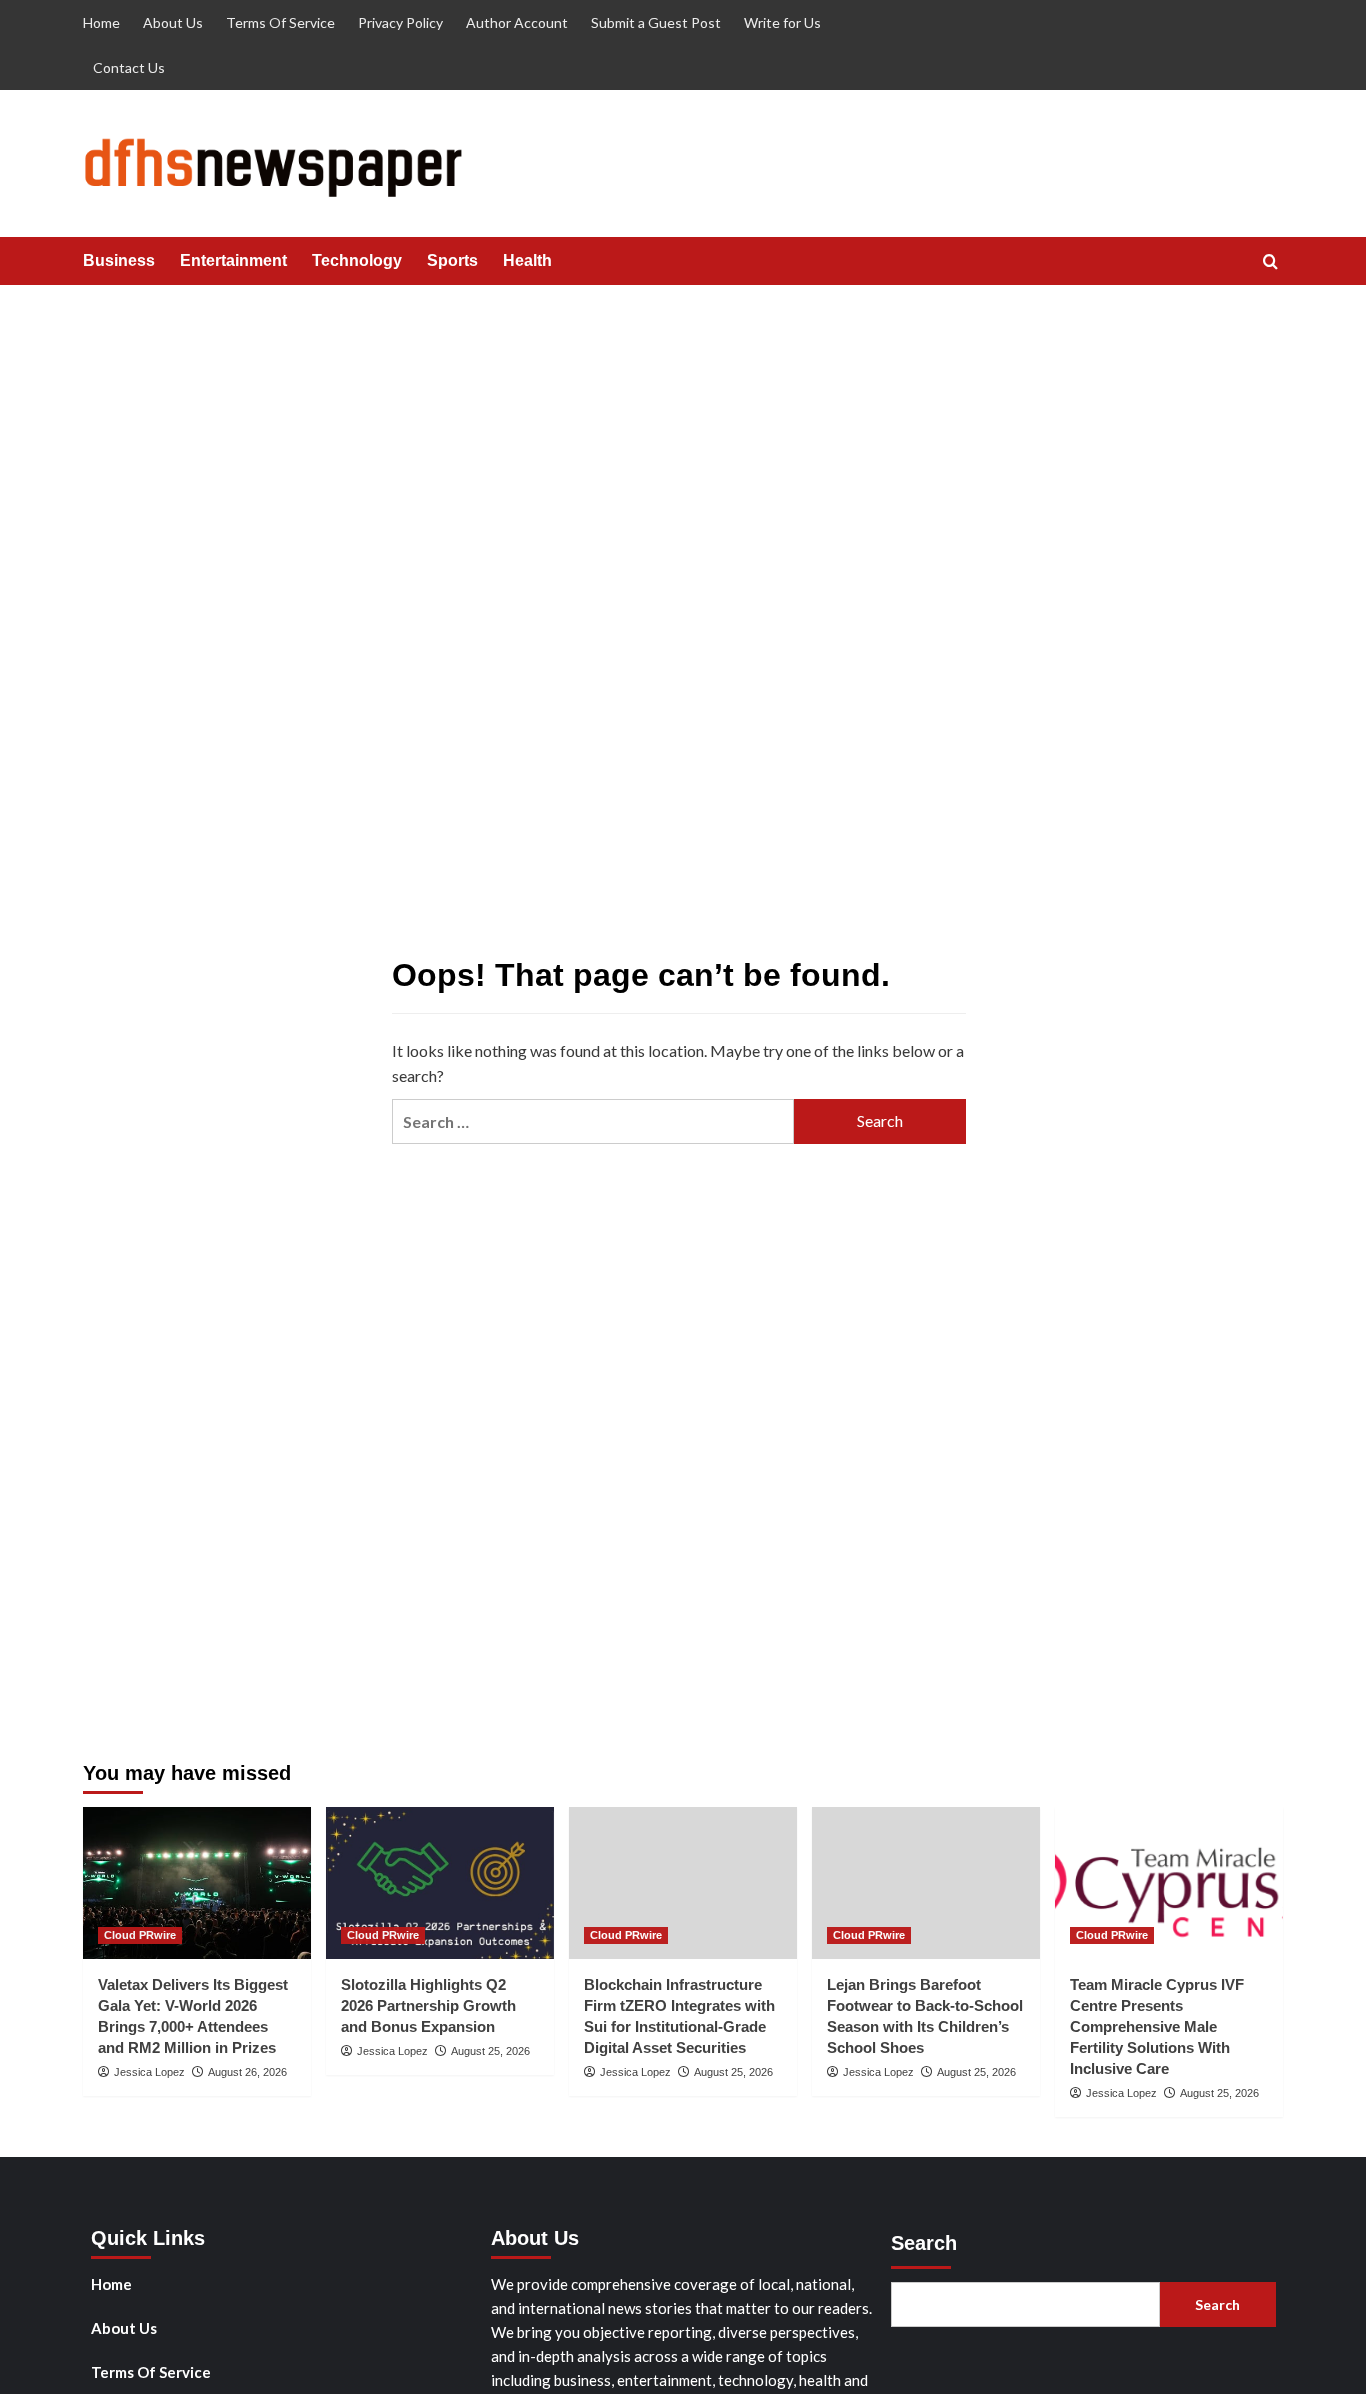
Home (101, 22)
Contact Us (129, 67)
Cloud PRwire (140, 1935)
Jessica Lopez (149, 2072)
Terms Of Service (280, 22)
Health (527, 260)
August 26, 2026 (247, 2072)
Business (119, 260)
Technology (357, 260)
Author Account (517, 22)
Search (924, 2243)
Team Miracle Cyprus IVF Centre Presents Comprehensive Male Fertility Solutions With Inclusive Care (1157, 2026)
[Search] (1270, 262)
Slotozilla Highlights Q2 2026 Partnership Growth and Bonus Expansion (428, 2005)
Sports (452, 260)
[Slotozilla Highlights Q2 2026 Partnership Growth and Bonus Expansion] (440, 1883)
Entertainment (233, 260)
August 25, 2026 (490, 2051)
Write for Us (782, 22)
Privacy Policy (400, 22)
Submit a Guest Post (656, 22)
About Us (173, 22)
